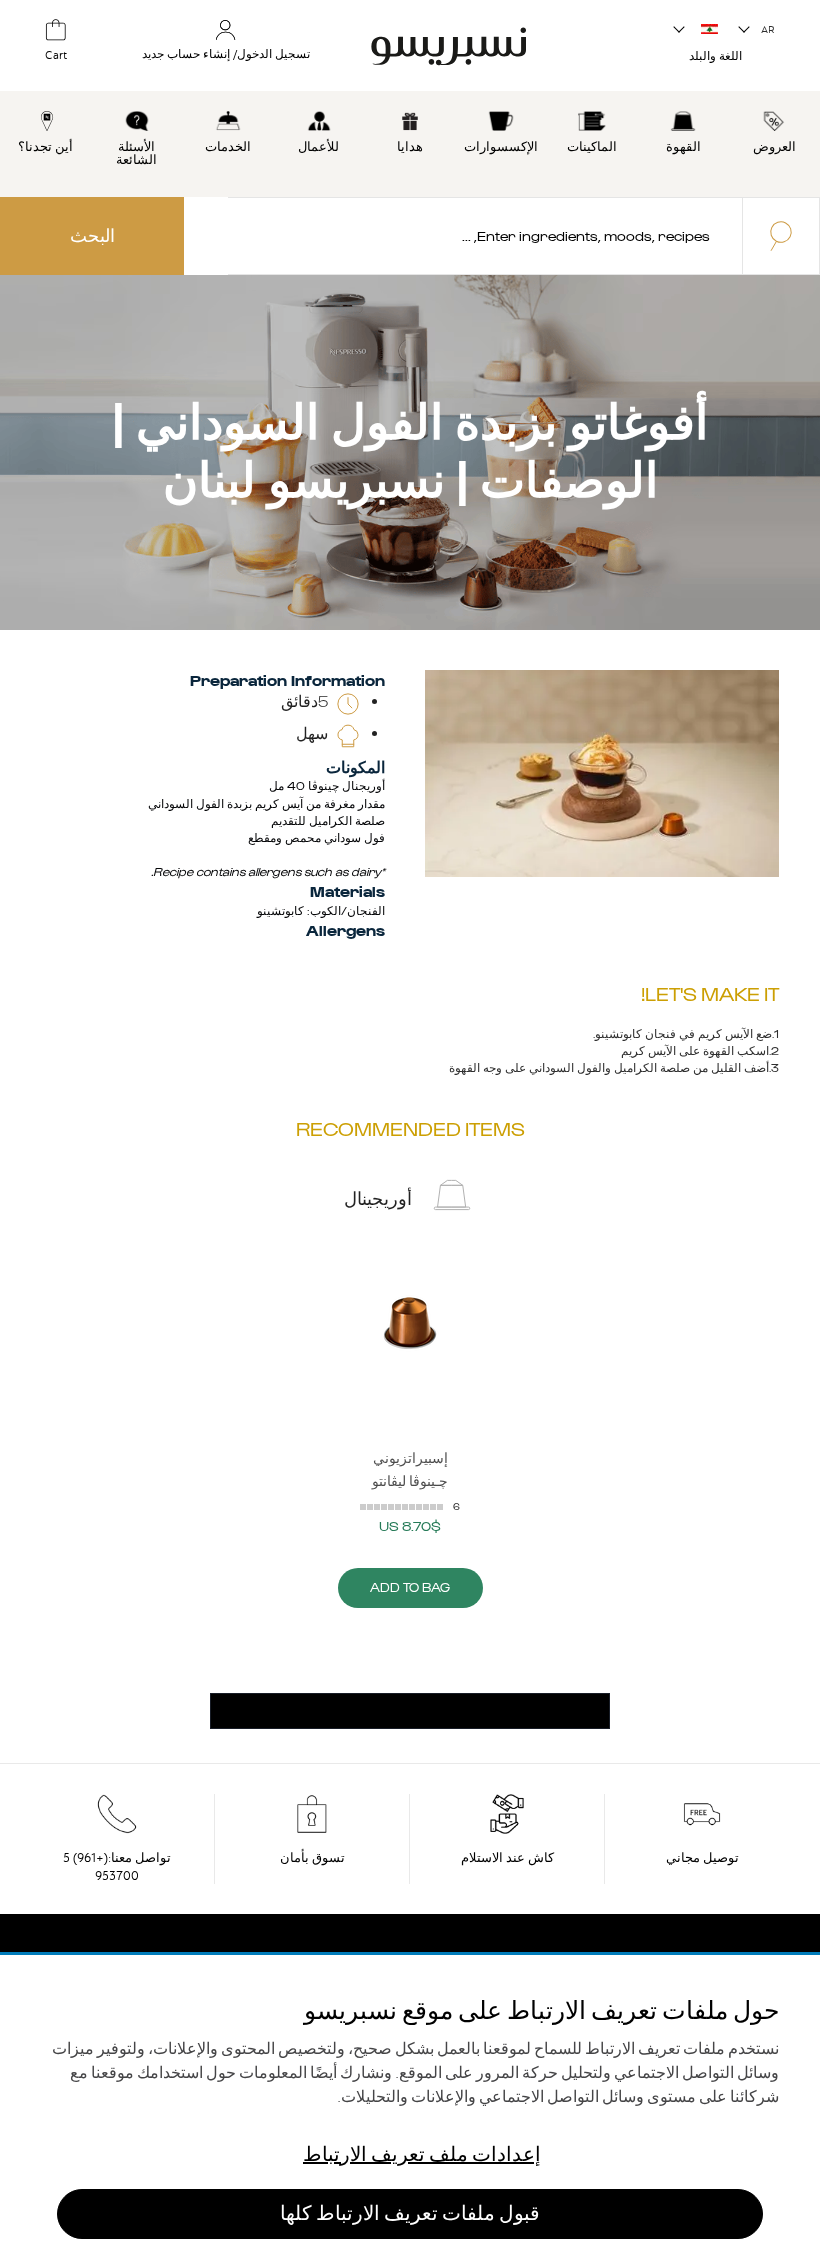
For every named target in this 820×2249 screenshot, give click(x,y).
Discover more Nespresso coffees (410, 1711)
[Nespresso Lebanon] (475, 44)
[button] (757, 30)
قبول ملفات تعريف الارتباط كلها (410, 2213)
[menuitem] (774, 129)
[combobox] (485, 236)
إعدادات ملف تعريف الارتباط (422, 2154)
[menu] (410, 144)
